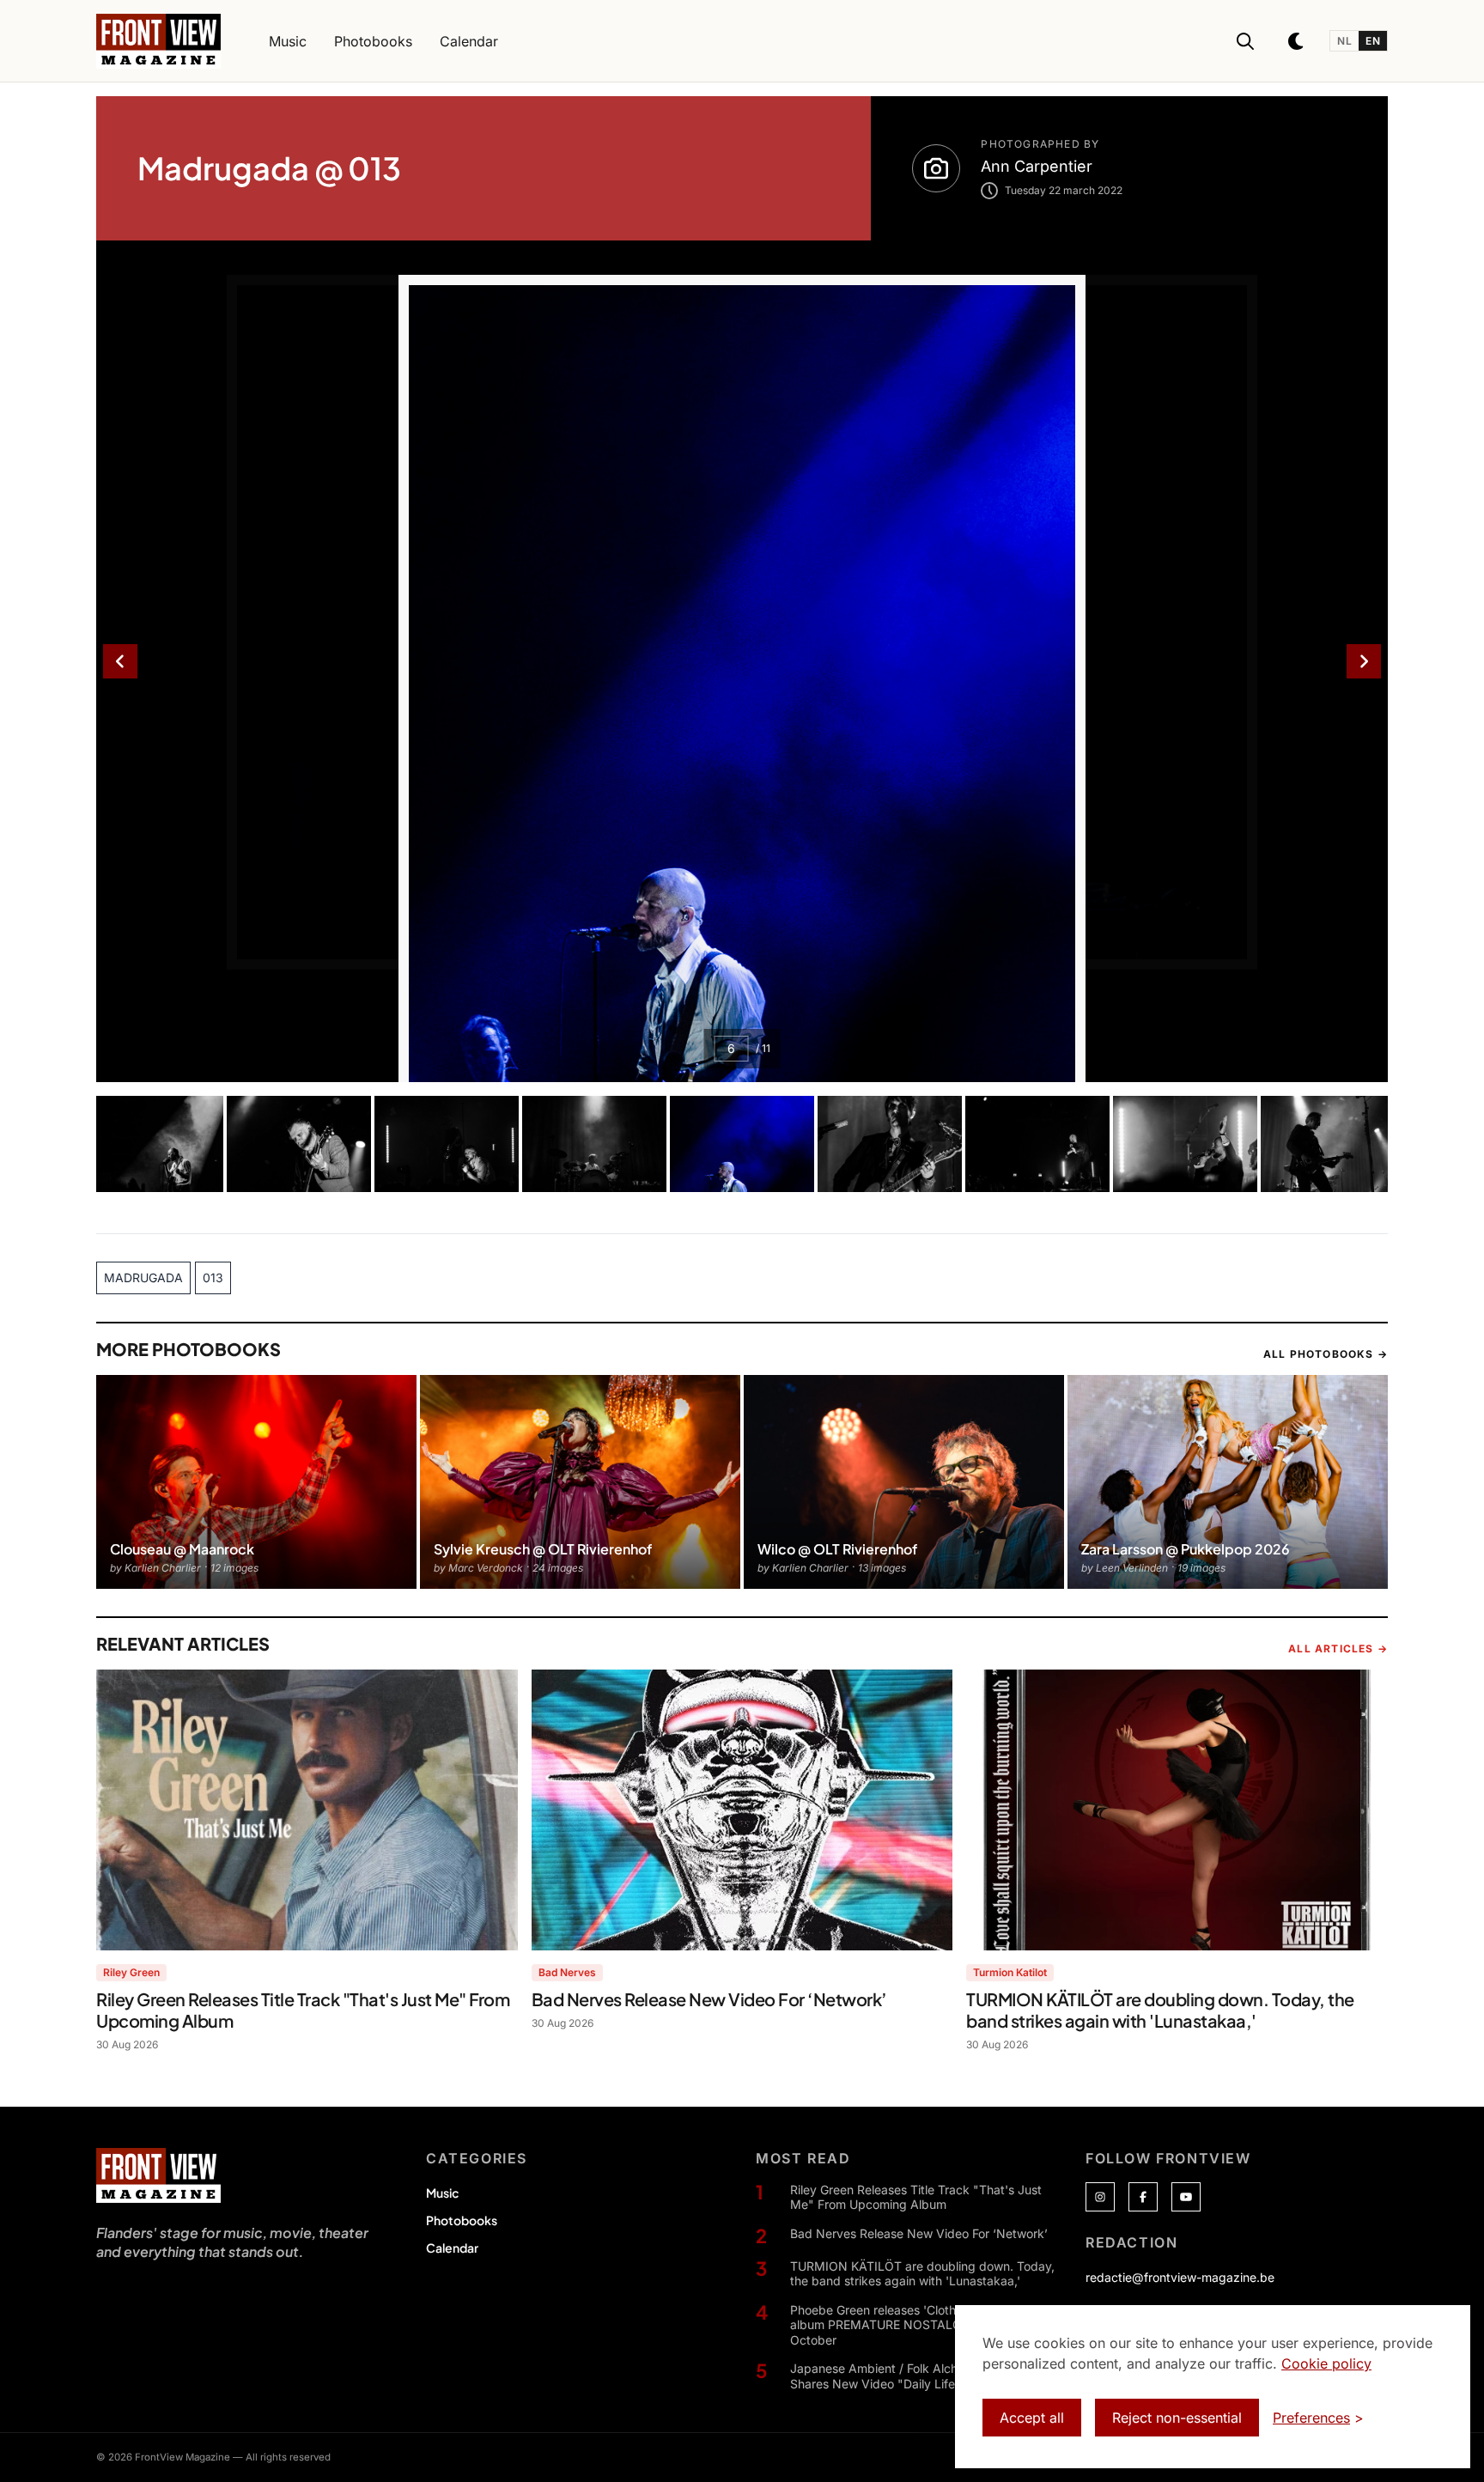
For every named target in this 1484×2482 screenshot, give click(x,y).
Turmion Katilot (1010, 1972)
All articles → (1338, 1649)
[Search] (1245, 41)
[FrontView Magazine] (158, 2175)
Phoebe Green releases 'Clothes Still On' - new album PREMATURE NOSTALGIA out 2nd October (920, 2325)
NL (1344, 41)
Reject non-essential (1177, 2418)
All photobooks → (1326, 1354)
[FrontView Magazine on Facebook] (1143, 2197)
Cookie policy (1326, 2363)
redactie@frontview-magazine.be (1180, 2277)
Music (442, 2193)
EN (1373, 41)
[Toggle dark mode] (1297, 41)
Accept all (1032, 2418)
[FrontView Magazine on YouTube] (1186, 2197)
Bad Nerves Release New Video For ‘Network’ (919, 2233)
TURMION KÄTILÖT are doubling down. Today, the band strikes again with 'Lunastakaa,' (922, 2274)
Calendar (452, 2248)
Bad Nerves (567, 1972)
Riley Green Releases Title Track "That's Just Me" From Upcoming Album (916, 2197)
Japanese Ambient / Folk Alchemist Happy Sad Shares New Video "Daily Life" (922, 2376)
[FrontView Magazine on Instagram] (1100, 2197)
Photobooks (462, 2220)
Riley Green (131, 1972)
